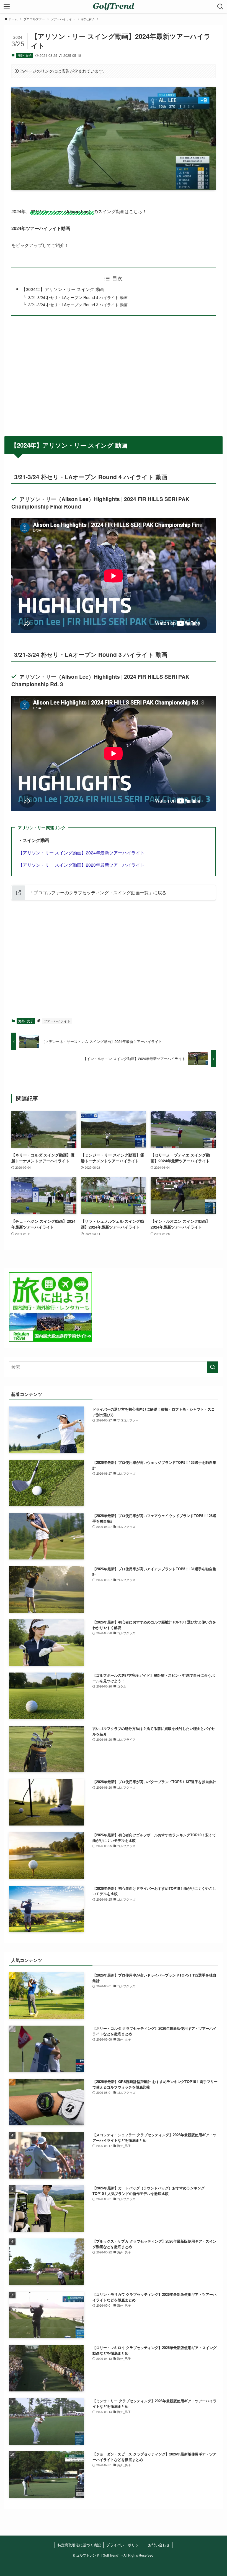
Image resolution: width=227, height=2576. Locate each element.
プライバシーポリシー (124, 2545)
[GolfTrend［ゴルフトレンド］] (113, 7)
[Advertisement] (114, 372)
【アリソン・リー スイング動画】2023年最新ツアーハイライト (81, 865)
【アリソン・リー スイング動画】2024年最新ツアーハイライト (81, 853)
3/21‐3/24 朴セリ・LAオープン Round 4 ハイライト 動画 (78, 297)
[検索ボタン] (220, 7)
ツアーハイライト (57, 1021)
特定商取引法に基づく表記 (79, 2545)
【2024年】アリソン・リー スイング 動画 (63, 289)
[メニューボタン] (7, 7)
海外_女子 (25, 55)
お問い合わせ (159, 2545)
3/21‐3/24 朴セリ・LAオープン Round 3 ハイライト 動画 (78, 304)
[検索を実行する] (213, 1367)
